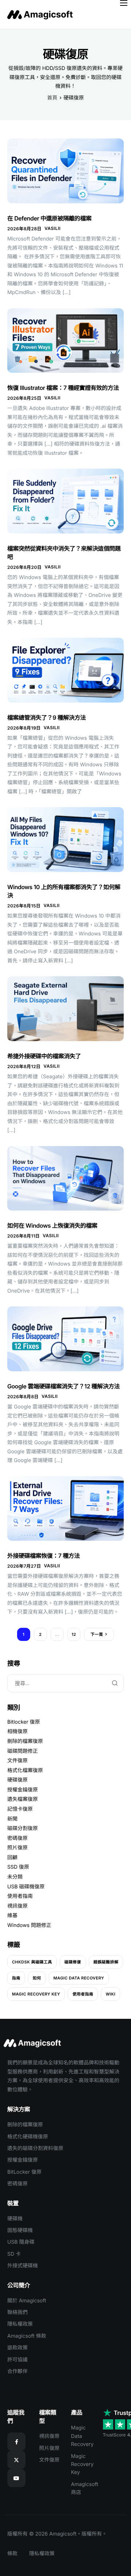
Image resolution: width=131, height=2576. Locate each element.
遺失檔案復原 (23, 1799)
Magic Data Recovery (79, 1978)
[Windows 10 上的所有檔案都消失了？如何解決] (65, 839)
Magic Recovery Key (36, 1994)
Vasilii (52, 228)
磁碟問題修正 (23, 1751)
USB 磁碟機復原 (26, 1887)
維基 (12, 1916)
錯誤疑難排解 (106, 1962)
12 (74, 1634)
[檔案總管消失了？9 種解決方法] (65, 670)
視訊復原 (17, 1906)
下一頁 (97, 1634)
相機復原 (17, 1731)
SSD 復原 (18, 1867)
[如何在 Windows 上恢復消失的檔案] (65, 1178)
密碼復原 (17, 1838)
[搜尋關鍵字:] (65, 1683)
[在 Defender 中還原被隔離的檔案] (65, 171)
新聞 (12, 1819)
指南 (16, 1978)
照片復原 (17, 1848)
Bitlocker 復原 (24, 1722)
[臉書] (16, 2442)
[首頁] (42, 14)
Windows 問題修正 (29, 1925)
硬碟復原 (17, 1780)
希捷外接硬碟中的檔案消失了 (44, 1056)
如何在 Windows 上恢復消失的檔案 (52, 1226)
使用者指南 (20, 1896)
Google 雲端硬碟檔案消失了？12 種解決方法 (63, 1386)
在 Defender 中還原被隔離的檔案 (49, 218)
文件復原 (17, 1761)
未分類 (15, 1877)
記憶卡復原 (20, 1809)
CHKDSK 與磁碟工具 (32, 1962)
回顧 (12, 1858)
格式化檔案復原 (25, 1770)
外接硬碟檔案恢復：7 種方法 (43, 1556)
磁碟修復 (73, 1962)
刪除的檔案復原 (25, 1741)
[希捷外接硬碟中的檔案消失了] (65, 1008)
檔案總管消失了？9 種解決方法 (47, 718)
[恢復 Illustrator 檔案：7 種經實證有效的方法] (65, 340)
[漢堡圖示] (124, 3)
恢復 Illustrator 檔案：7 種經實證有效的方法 (63, 388)
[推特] (16, 2460)
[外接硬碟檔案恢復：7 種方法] (65, 1508)
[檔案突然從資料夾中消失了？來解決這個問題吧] (65, 501)
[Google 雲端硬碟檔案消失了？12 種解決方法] (65, 1339)
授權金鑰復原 (23, 1790)
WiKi (110, 1994)
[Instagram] (16, 2478)
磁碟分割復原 (23, 1828)
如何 (37, 1978)
